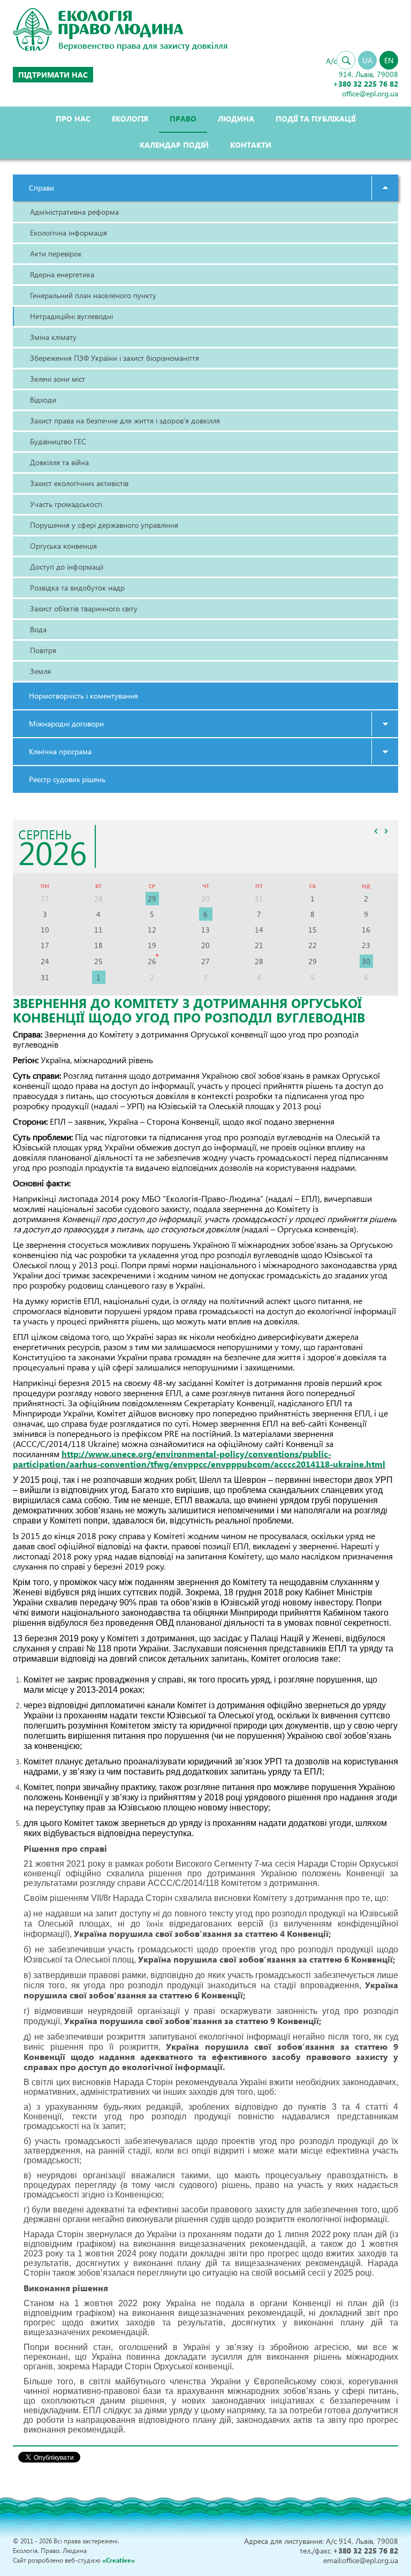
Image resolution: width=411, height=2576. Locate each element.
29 (152, 899)
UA (367, 60)
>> (386, 831)
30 (366, 961)
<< (376, 831)
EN (389, 60)
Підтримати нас (53, 75)
